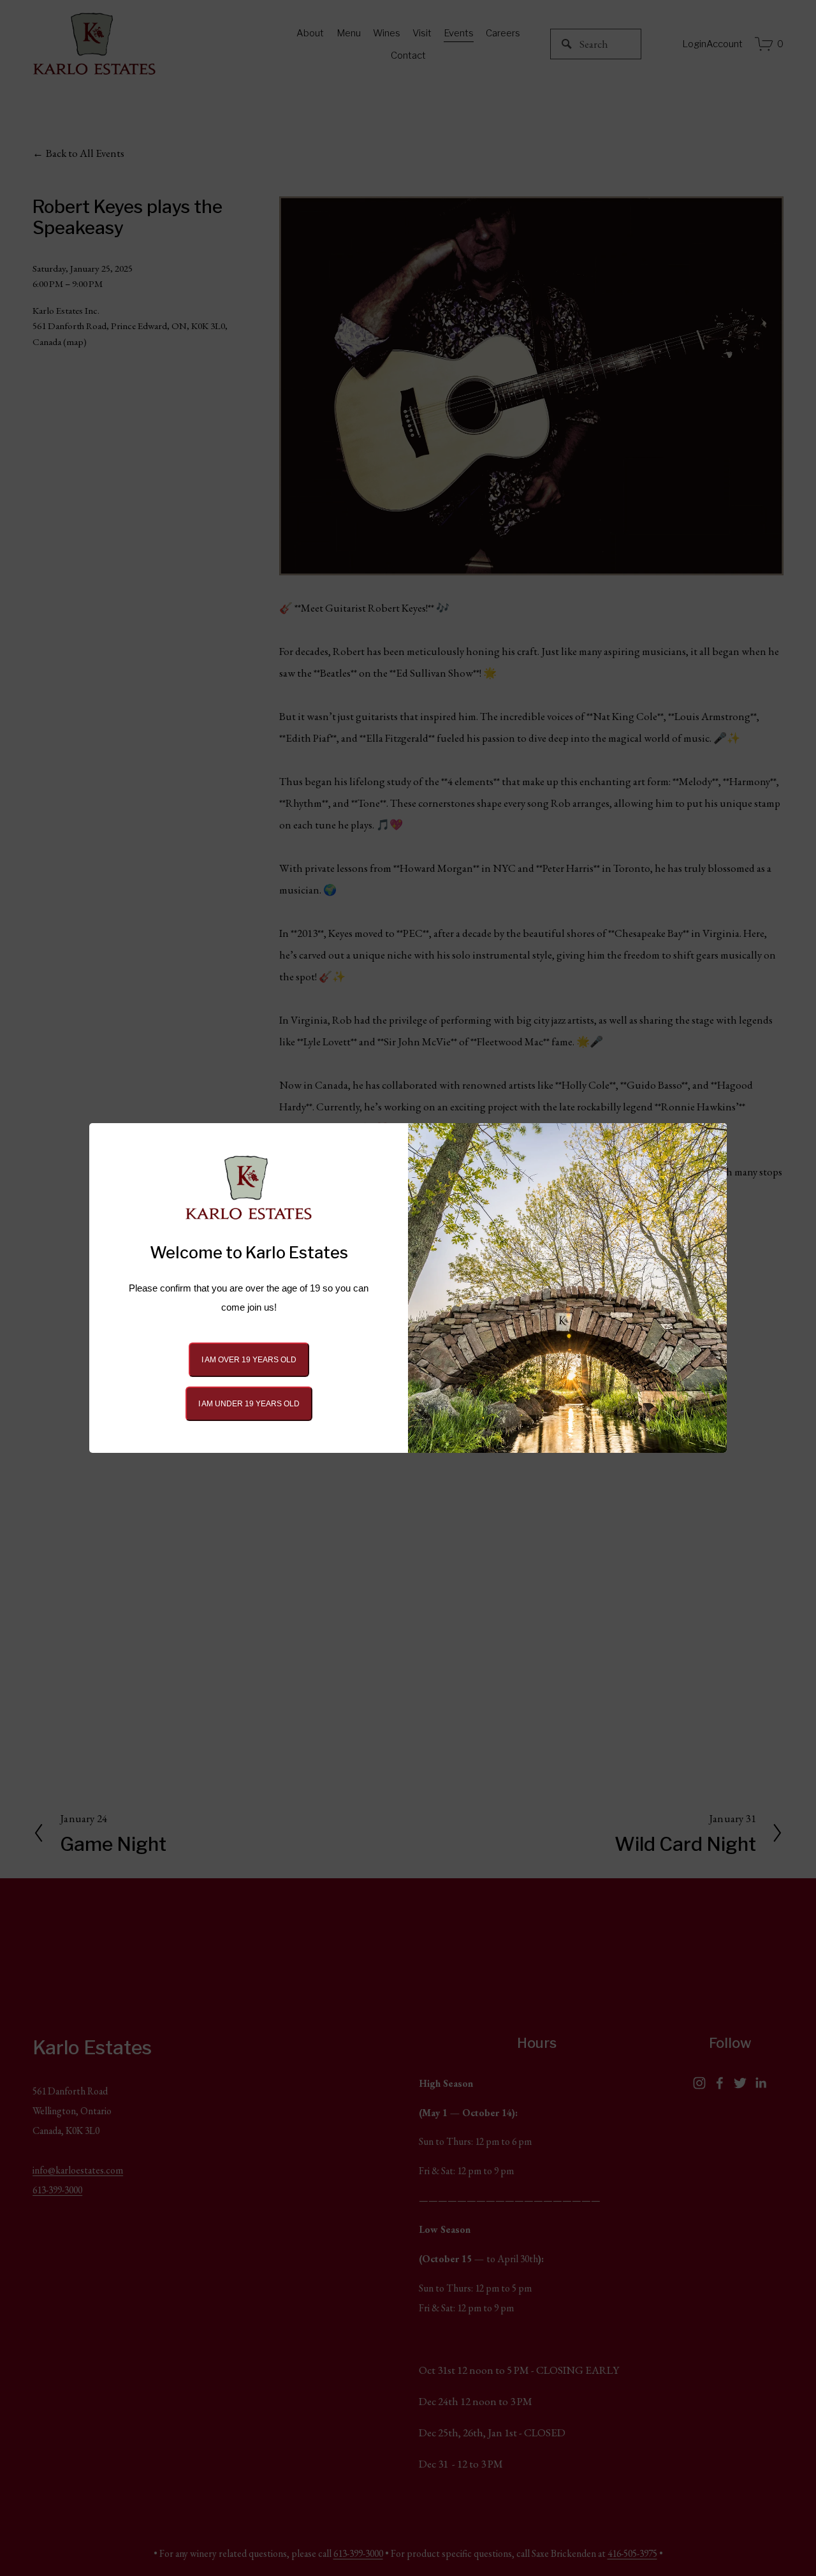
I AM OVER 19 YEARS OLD (249, 1360)
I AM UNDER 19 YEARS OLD (249, 1404)
